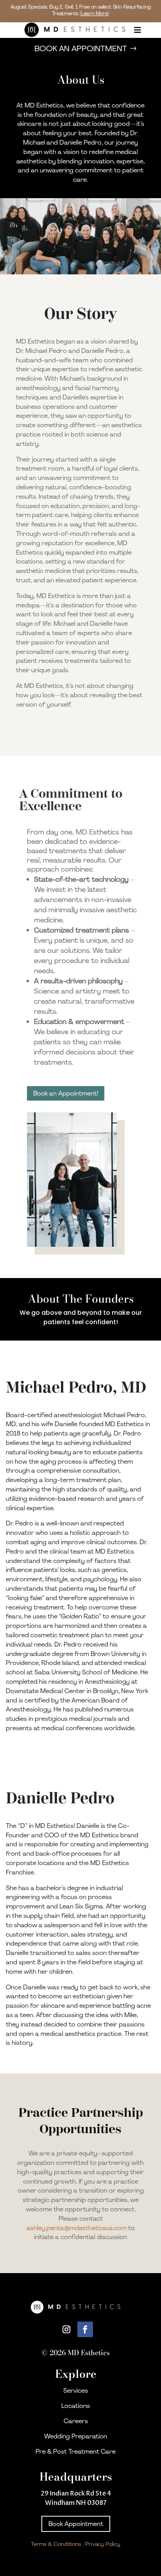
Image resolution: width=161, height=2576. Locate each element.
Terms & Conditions (56, 2544)
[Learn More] (94, 13)
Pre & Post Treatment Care (76, 2452)
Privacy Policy (103, 2544)
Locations (76, 2406)
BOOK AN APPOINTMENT (81, 48)
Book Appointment (76, 2524)
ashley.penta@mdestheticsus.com (77, 2228)
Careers (76, 2421)
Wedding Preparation (76, 2436)
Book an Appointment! (66, 1093)
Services (76, 2391)
